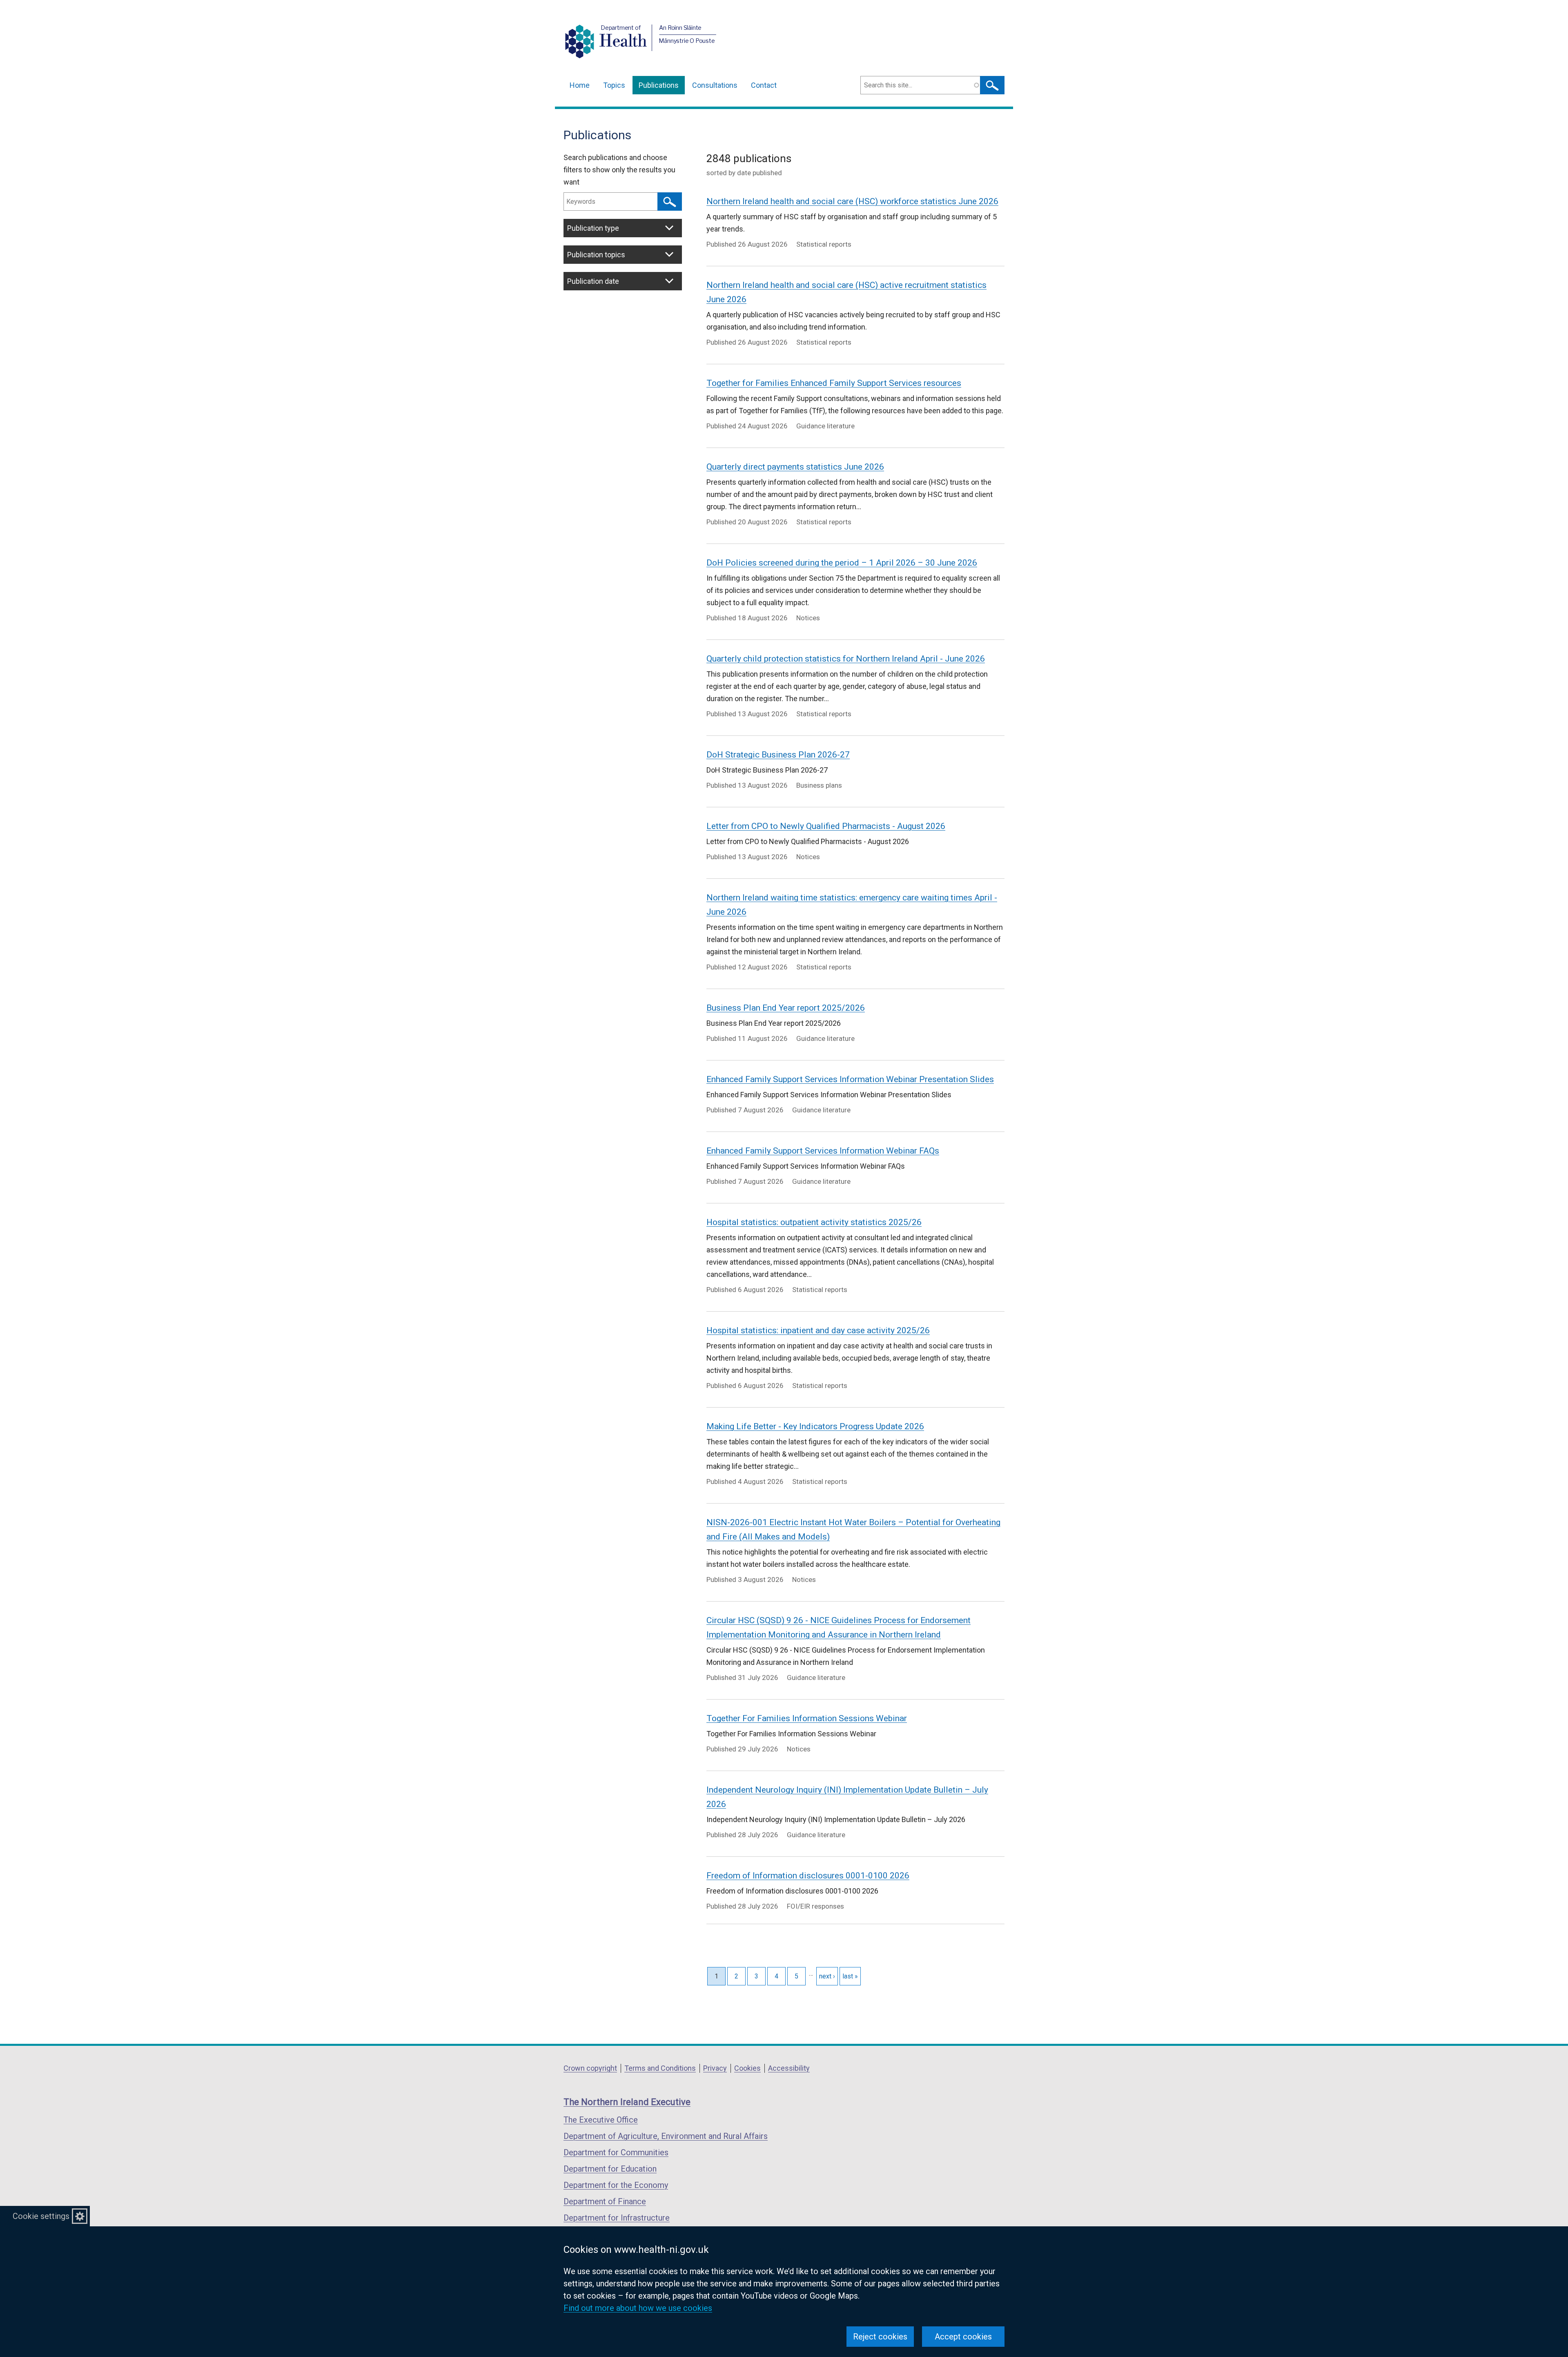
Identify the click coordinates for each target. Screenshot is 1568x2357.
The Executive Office (601, 2120)
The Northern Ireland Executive (627, 2102)
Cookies (747, 2068)
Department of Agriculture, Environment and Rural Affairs (666, 2136)
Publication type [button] (593, 228)
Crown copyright (590, 2068)
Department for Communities (616, 2152)
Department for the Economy (616, 2185)
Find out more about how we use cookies (638, 2308)
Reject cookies (880, 2337)
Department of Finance (605, 2201)
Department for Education (610, 2169)
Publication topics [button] (596, 255)
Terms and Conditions (660, 2068)
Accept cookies (963, 2337)
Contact (764, 85)
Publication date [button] (593, 281)
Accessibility (789, 2068)
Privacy (715, 2068)
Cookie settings (41, 2216)
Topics (614, 85)
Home (580, 85)
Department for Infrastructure (617, 2218)
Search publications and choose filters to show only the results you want (619, 170)
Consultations (715, 85)
